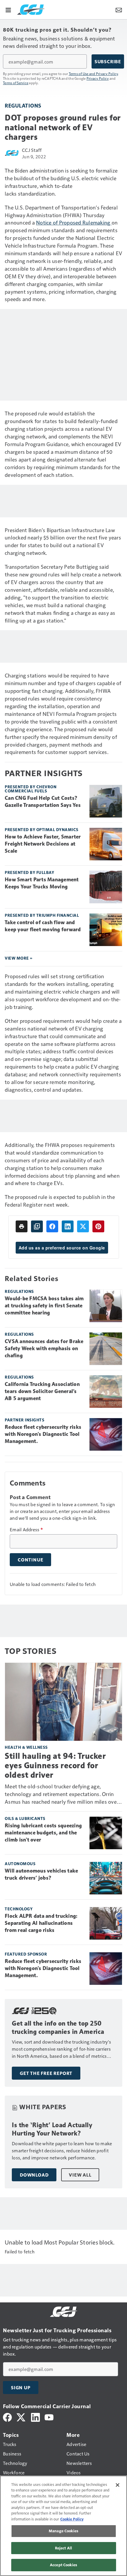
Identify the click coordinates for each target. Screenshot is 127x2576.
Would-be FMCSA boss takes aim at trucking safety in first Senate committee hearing (44, 1306)
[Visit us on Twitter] (21, 2417)
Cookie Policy (72, 2519)
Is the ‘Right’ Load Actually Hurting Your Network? (52, 2129)
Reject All (63, 2548)
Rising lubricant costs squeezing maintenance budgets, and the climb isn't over (43, 1833)
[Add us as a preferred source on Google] (37, 1226)
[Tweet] (83, 1226)
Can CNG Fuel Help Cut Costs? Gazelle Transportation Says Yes (43, 802)
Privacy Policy (98, 78)
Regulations (23, 105)
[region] (63, 2526)
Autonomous (20, 1864)
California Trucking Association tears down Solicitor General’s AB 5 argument (42, 1391)
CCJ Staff (32, 150)
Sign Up (21, 2388)
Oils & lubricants (25, 1818)
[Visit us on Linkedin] (35, 2417)
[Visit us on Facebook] (7, 2417)
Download (34, 2175)
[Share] (52, 1226)
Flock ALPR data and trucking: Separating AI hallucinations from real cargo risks (41, 1923)
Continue (30, 1560)
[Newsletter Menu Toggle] (119, 9)
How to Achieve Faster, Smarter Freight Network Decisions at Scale (43, 844)
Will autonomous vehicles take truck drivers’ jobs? (41, 1874)
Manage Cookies (63, 2531)
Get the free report (46, 2073)
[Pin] (98, 1226)
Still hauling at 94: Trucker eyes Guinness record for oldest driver (55, 1765)
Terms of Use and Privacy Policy (93, 74)
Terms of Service (16, 83)
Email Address (26, 1530)
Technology (19, 1909)
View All (80, 2175)
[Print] (22, 1226)
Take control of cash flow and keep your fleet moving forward (43, 926)
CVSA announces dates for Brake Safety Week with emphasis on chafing (44, 1348)
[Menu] (8, 9)
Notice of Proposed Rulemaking (74, 222)
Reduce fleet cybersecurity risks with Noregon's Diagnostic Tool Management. (43, 1434)
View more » (19, 958)
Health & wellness (26, 1747)
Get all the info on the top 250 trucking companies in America (58, 2028)
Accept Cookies (63, 2565)
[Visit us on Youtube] (49, 2417)
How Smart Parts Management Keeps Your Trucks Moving (42, 883)
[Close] (118, 2485)
